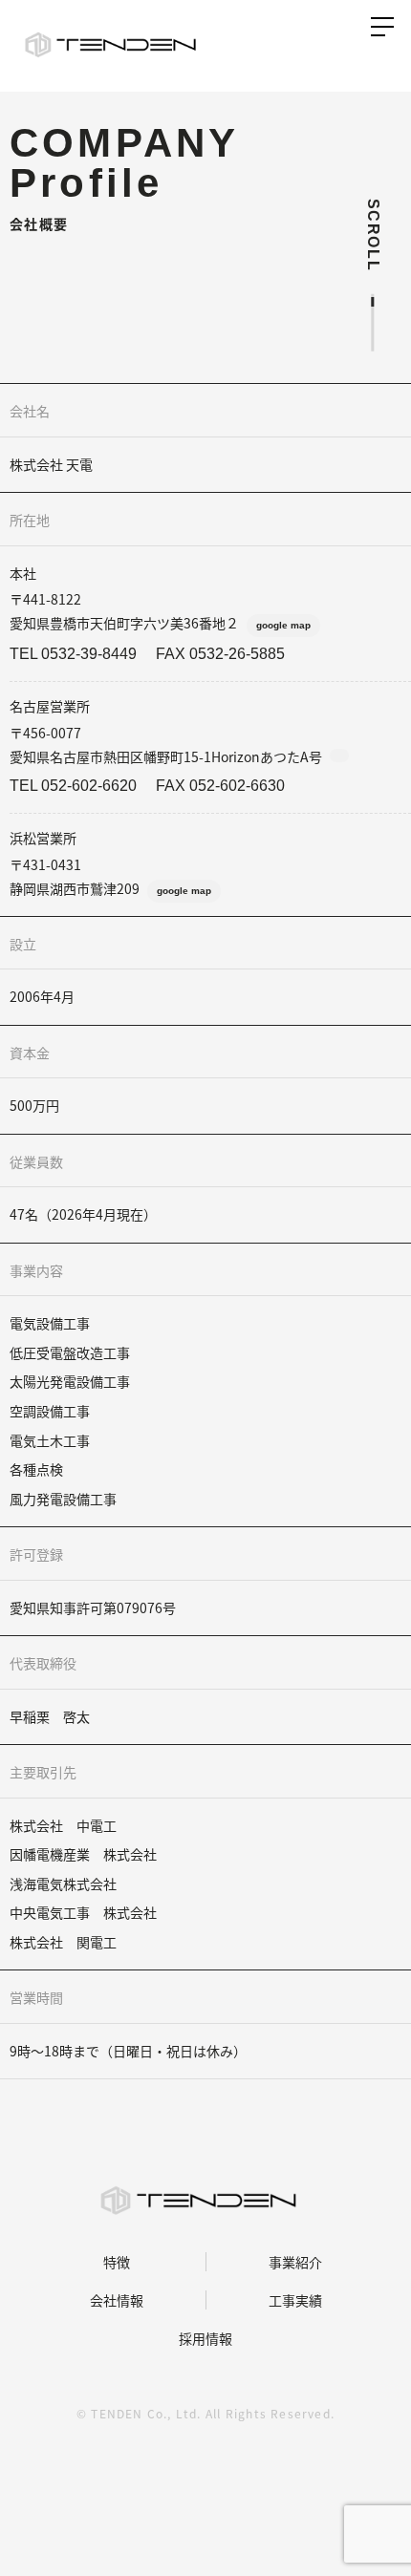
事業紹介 (295, 2262)
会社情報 (116, 2300)
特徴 (116, 2262)
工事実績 (295, 2300)
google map (283, 625)
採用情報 (205, 2338)
